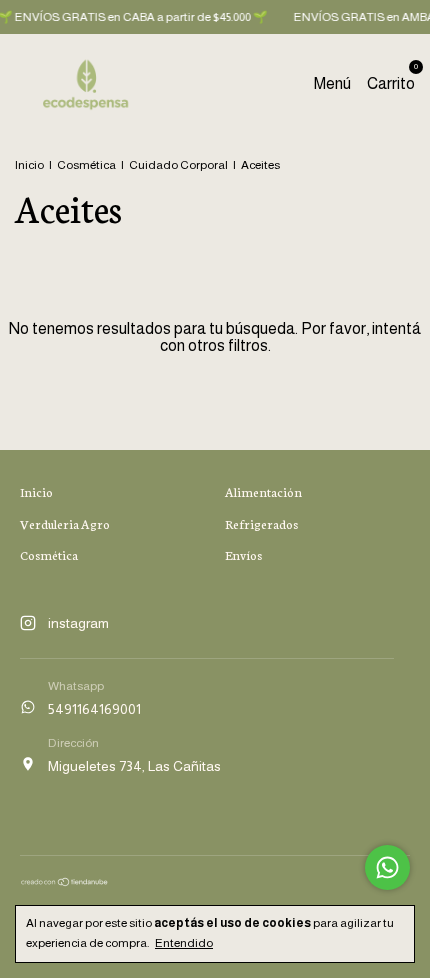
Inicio (29, 165)
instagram (78, 623)
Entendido (184, 943)
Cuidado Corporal (178, 165)
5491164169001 (94, 709)
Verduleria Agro (65, 523)
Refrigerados (261, 523)
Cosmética (86, 165)
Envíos (243, 554)
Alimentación (263, 491)
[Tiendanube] (65, 882)
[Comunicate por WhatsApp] (387, 867)
